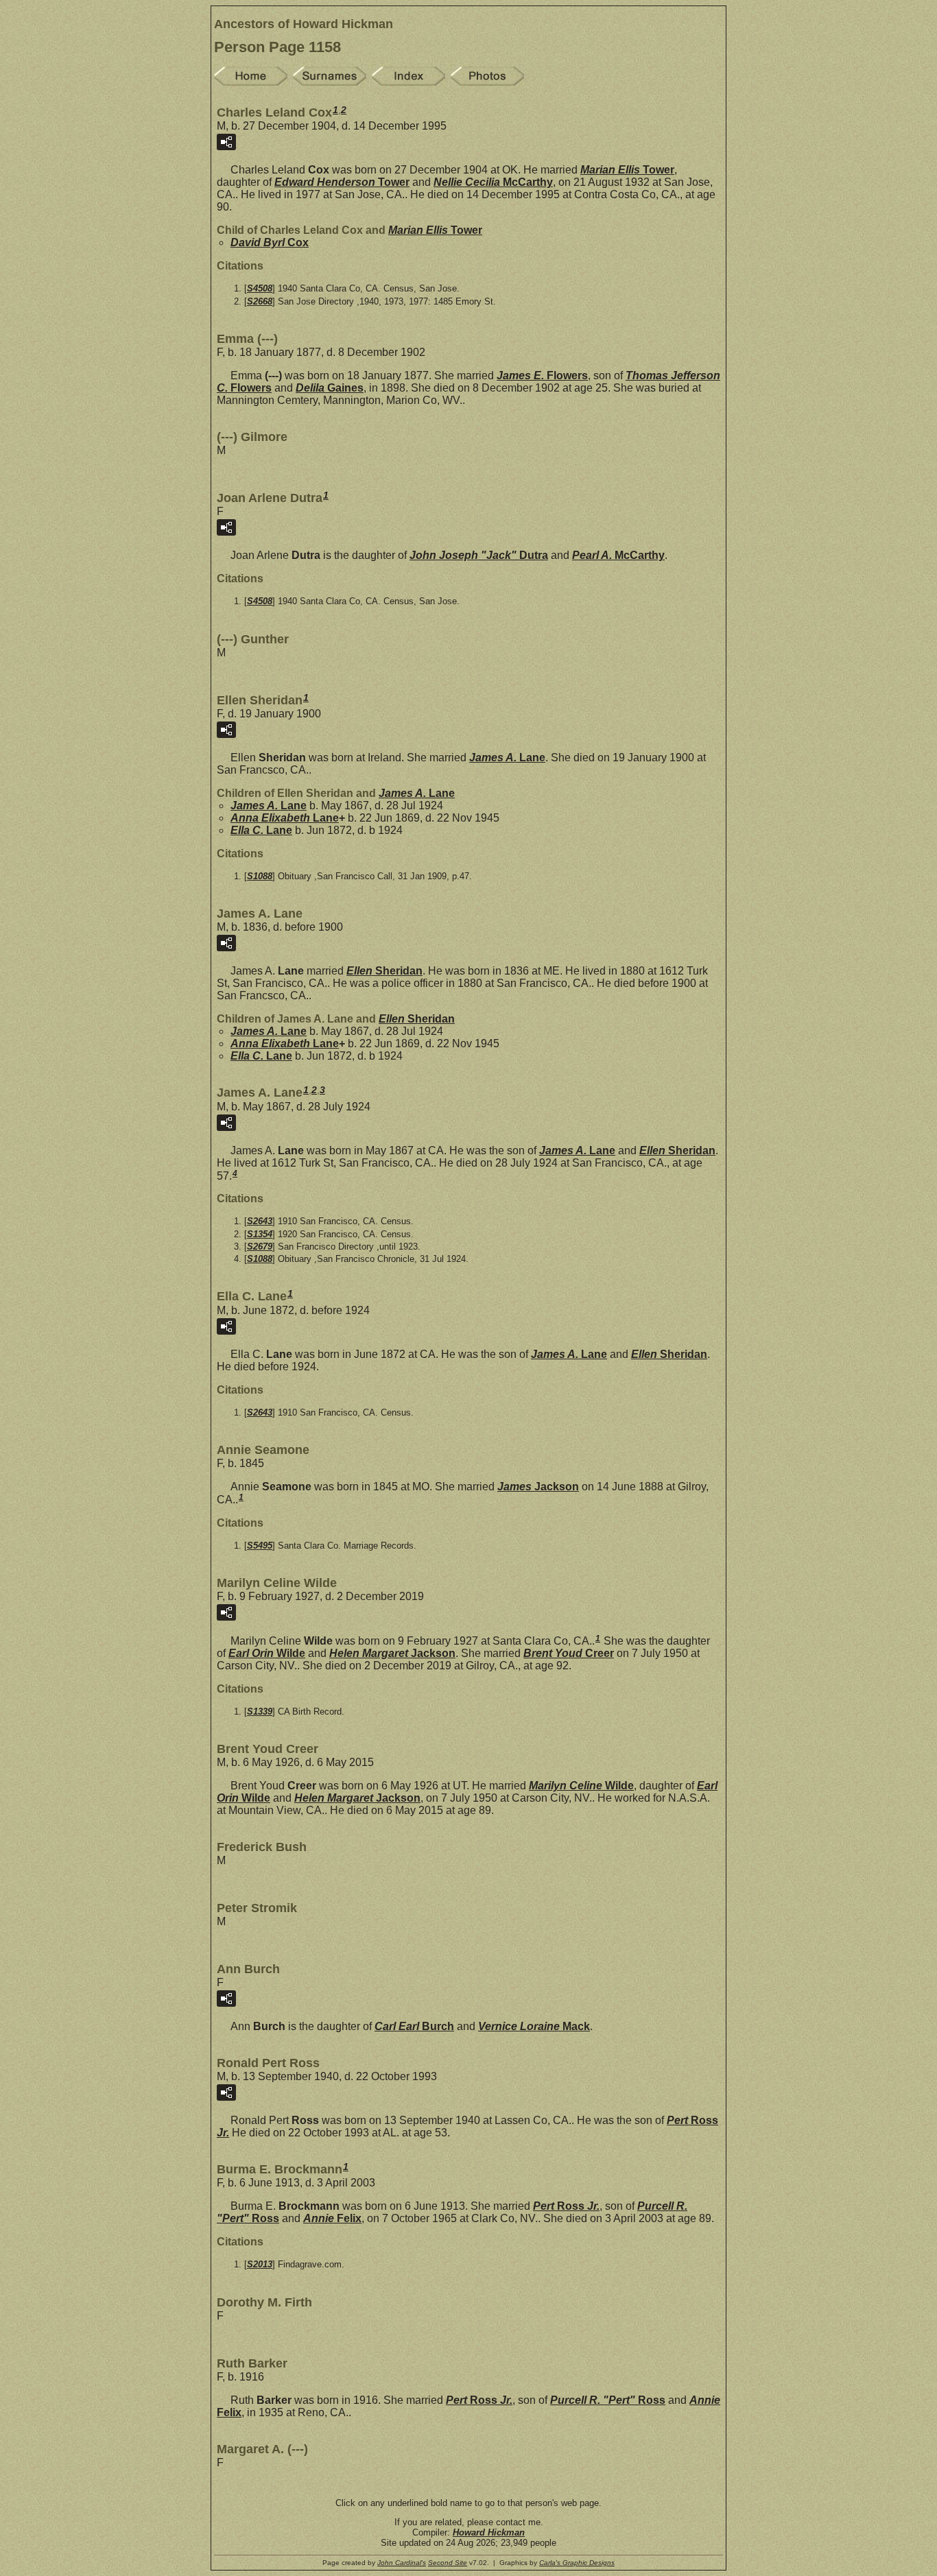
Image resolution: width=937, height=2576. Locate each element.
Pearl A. (618, 555)
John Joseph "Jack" (479, 555)
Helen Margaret (392, 1653)
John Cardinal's (402, 2563)
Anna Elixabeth (285, 818)
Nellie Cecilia (493, 182)
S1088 (260, 876)
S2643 (260, 1221)
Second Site (448, 2563)
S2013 (260, 2264)
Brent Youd (569, 1653)
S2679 (260, 1247)
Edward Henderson (342, 182)
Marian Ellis (627, 170)
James (538, 1487)
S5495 (260, 1546)
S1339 (260, 1712)
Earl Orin (267, 1653)
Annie (332, 2218)
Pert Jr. (566, 2206)
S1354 (260, 1234)
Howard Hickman (489, 2532)
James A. (507, 758)
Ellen (384, 971)
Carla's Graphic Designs (577, 2563)
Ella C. (261, 830)
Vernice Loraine (534, 2026)
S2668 (260, 301)
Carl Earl (414, 2026)
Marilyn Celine (581, 1786)
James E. (542, 375)
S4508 (260, 288)
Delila (330, 388)
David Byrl (270, 242)
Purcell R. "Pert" (608, 2400)
